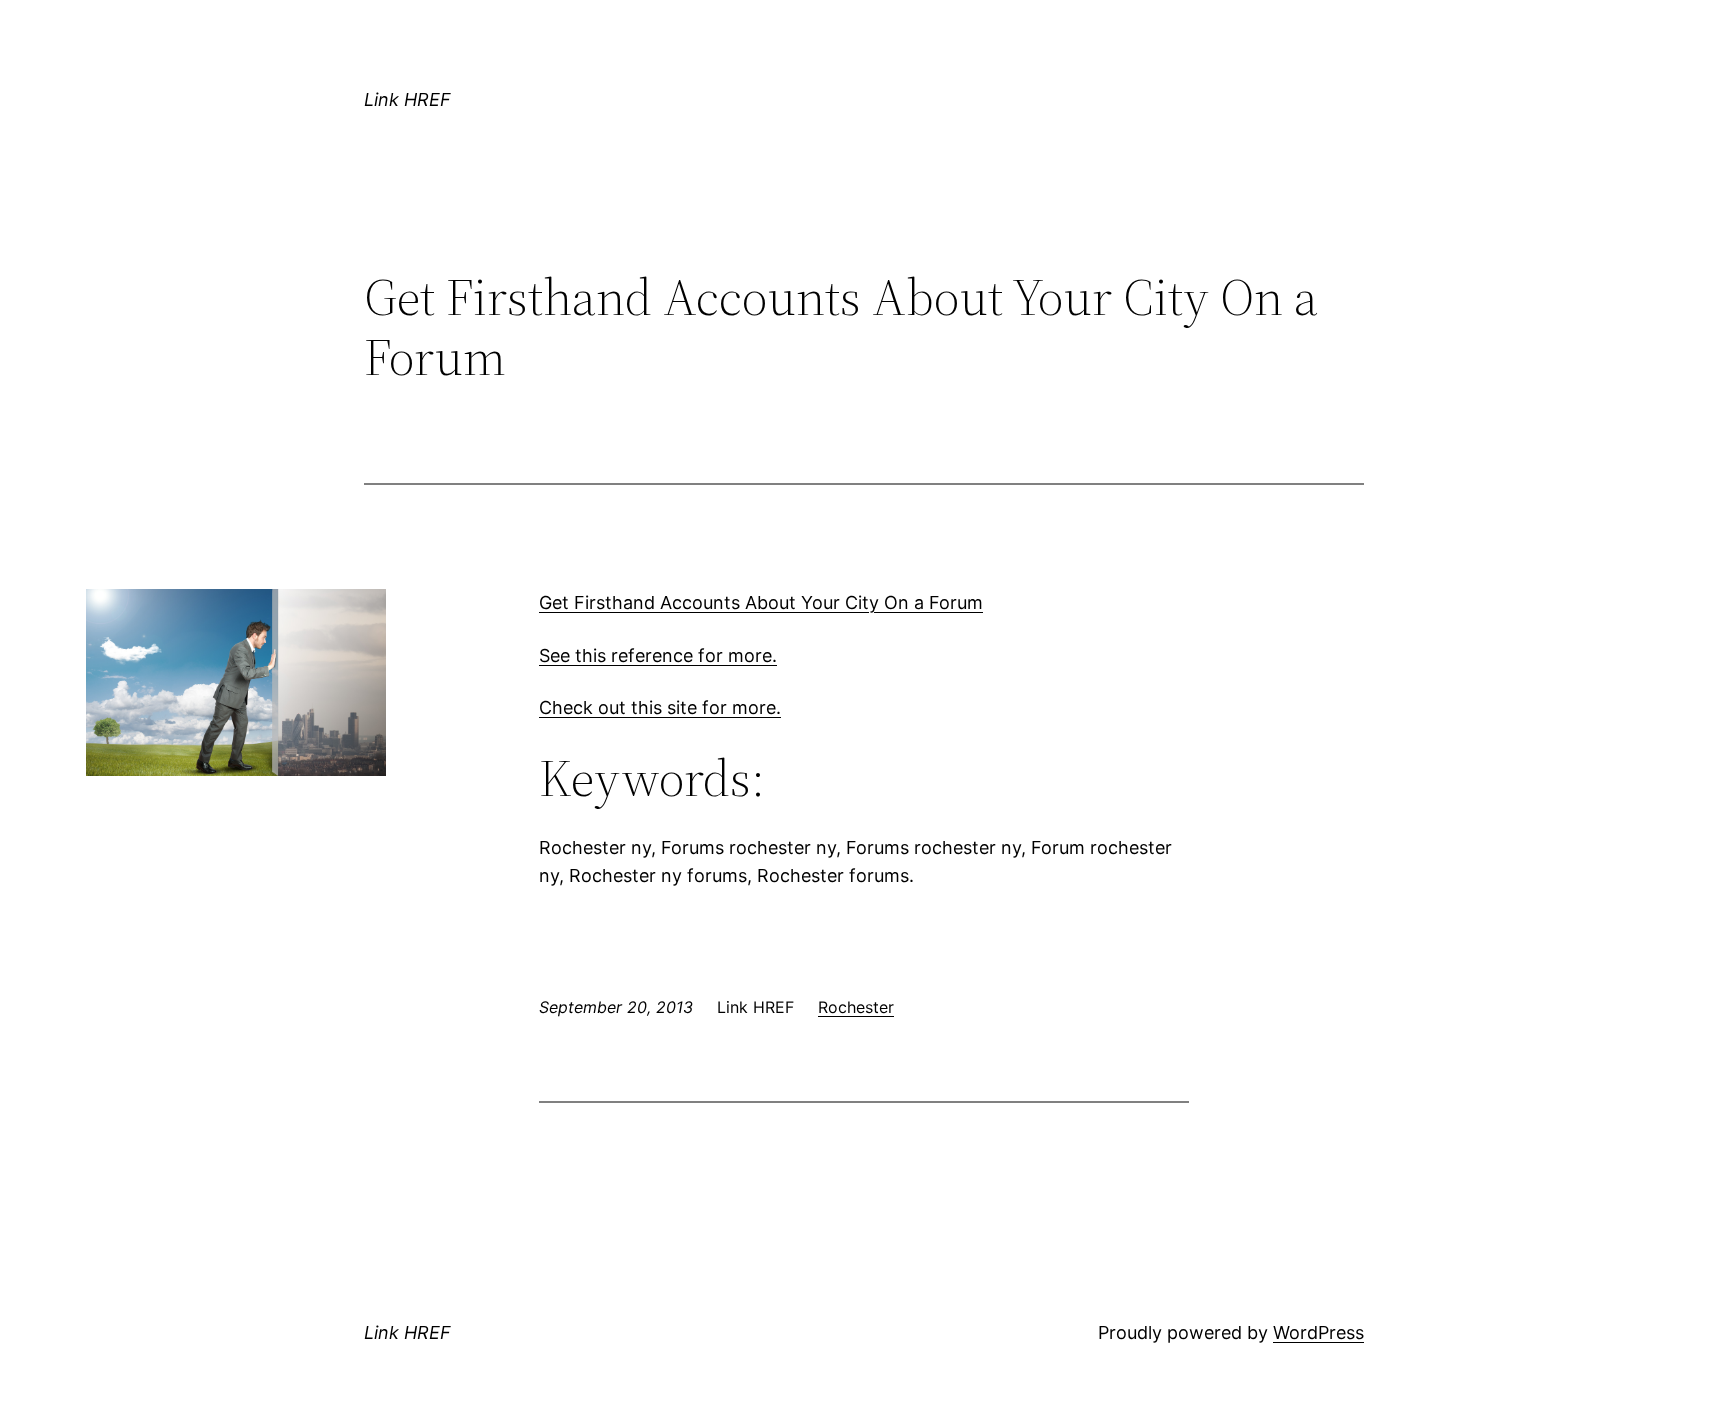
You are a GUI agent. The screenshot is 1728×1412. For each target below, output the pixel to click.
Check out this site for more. (660, 707)
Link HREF (407, 99)
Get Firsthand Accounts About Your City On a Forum (761, 602)
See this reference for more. (658, 655)
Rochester (856, 1007)
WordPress (1318, 1332)
